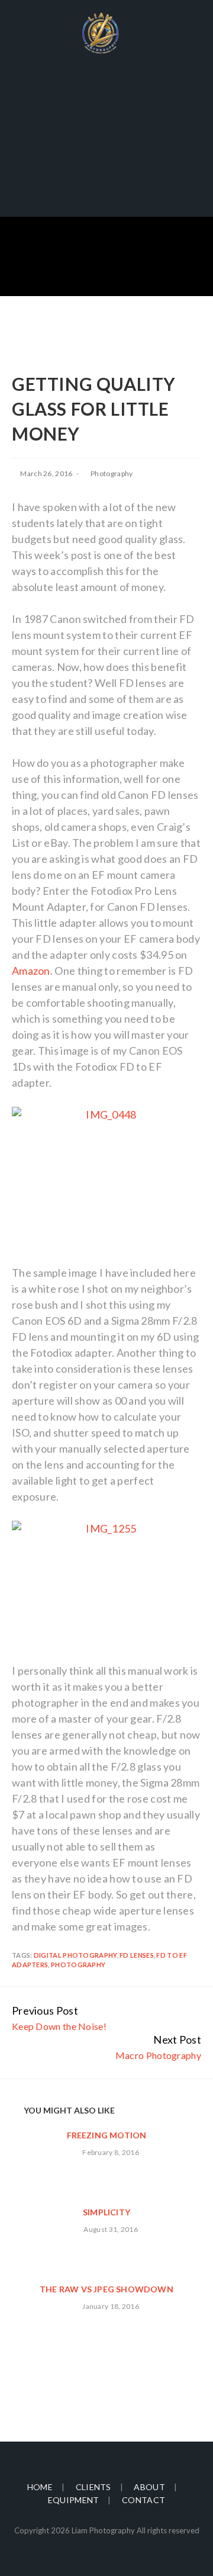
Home (40, 2487)
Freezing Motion (107, 2135)
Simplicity (106, 2212)
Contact (143, 2500)
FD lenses (137, 1955)
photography (78, 1965)
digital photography (75, 1955)
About (149, 2487)
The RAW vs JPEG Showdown (106, 2289)
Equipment (74, 2500)
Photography (112, 473)
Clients (93, 2487)
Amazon (31, 971)
